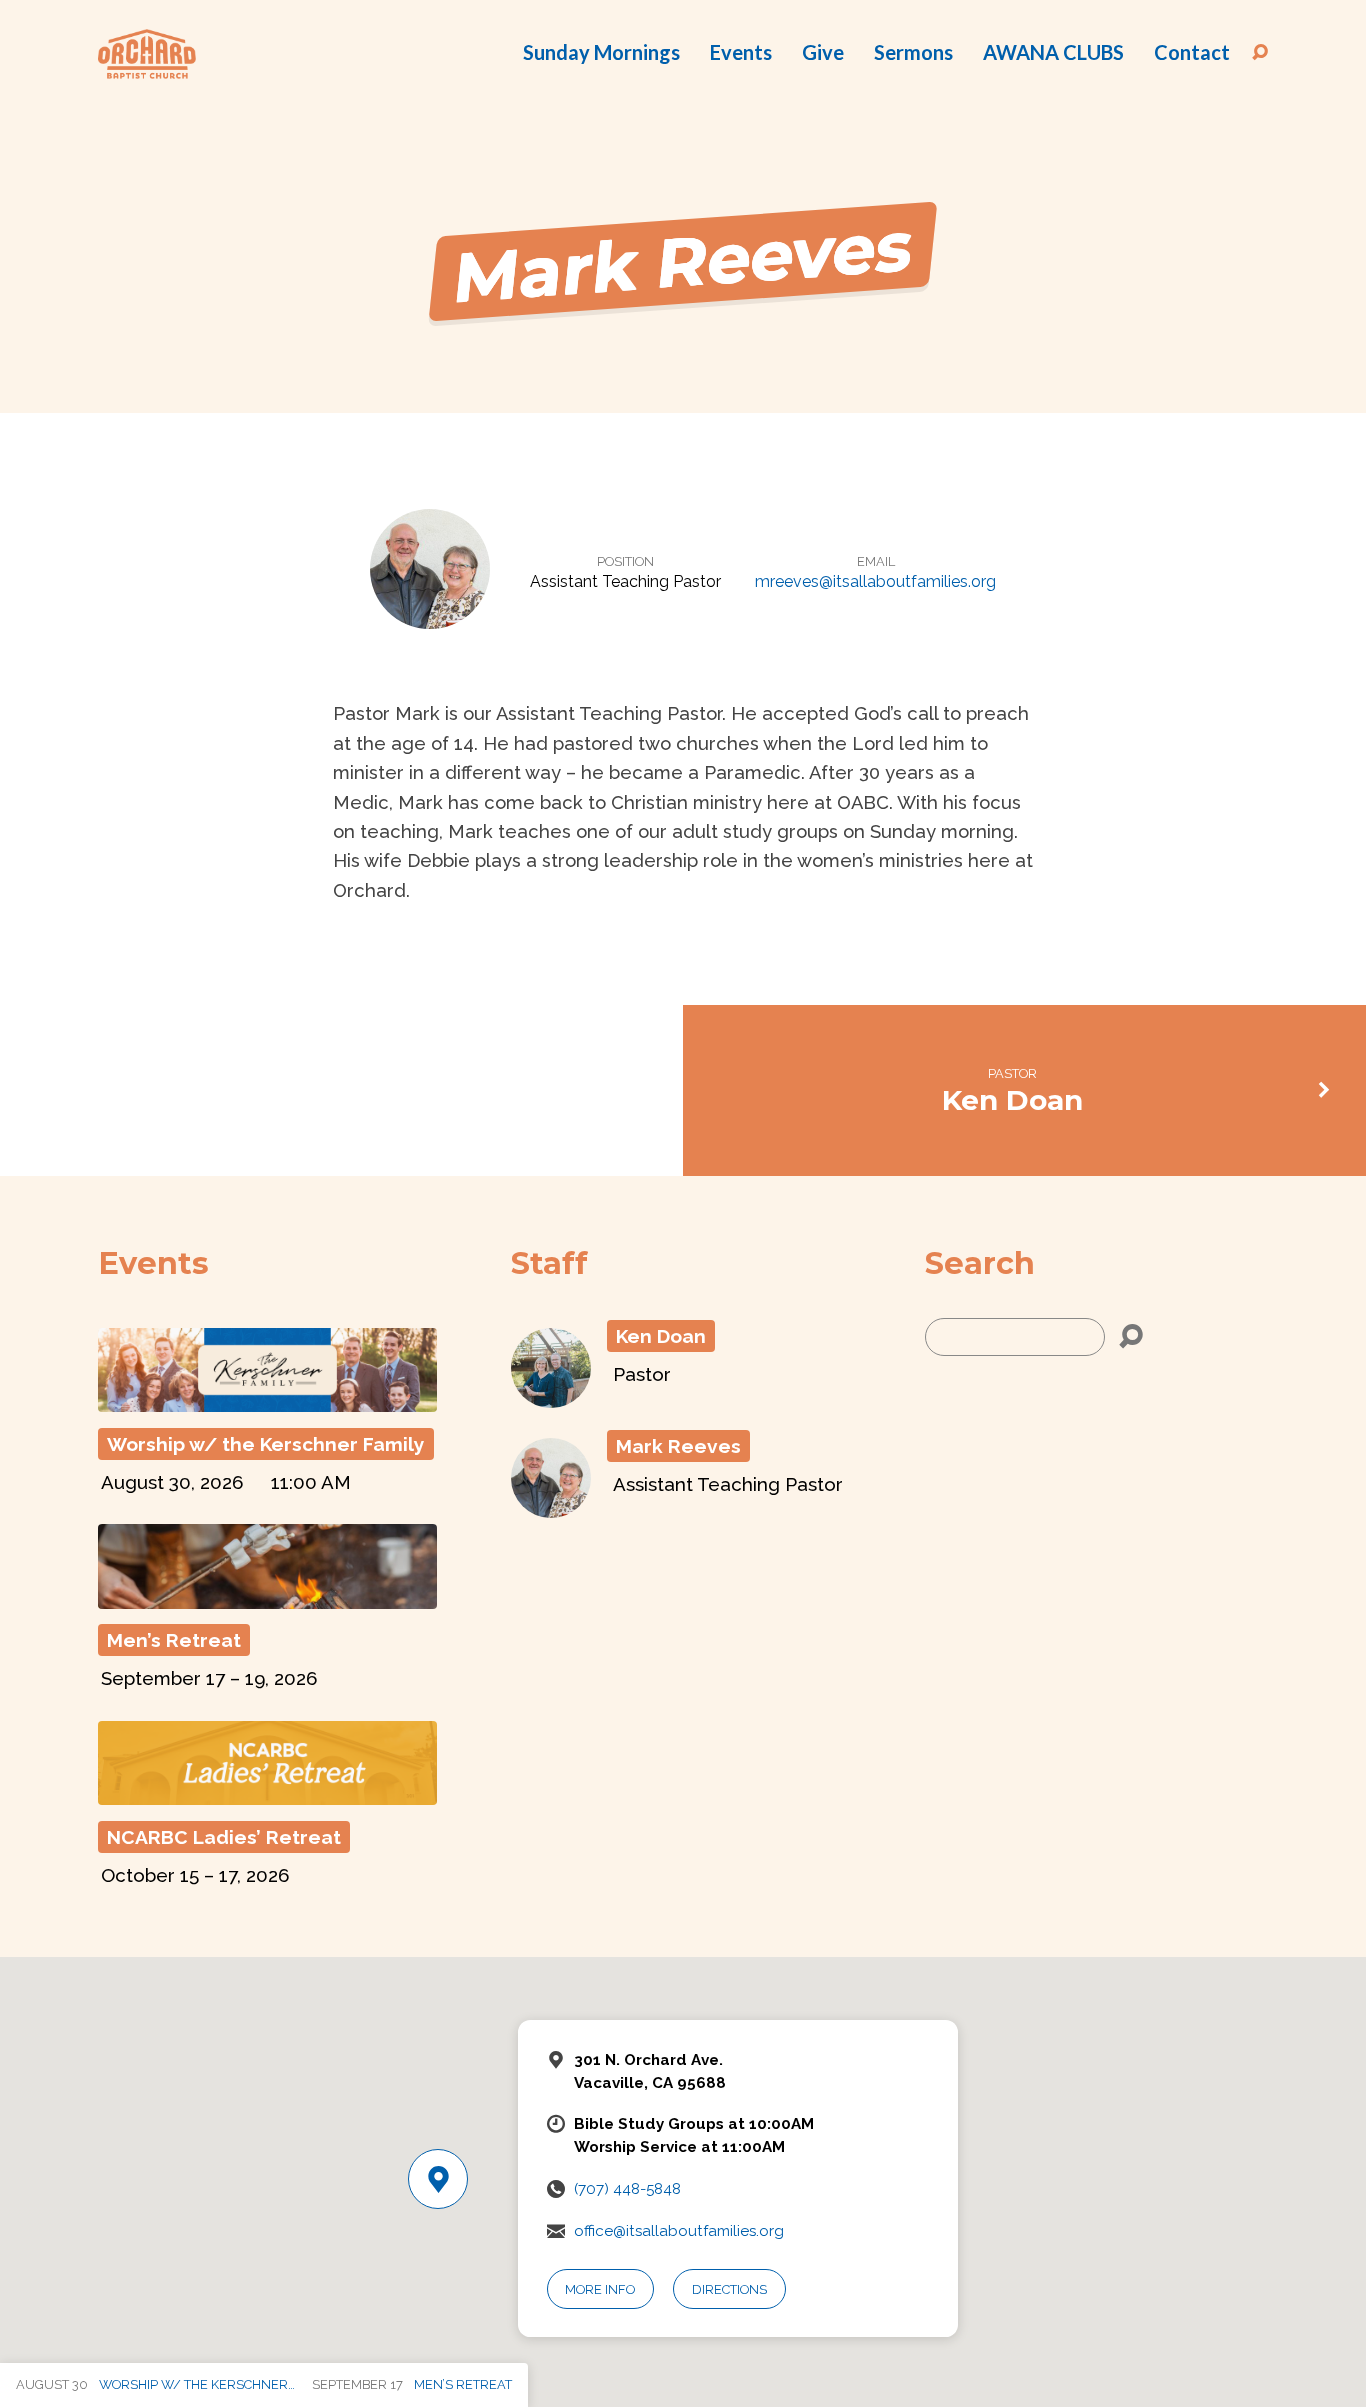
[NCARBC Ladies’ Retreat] (267, 1793)
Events (741, 52)
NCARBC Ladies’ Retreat (224, 1837)
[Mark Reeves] (551, 1505)
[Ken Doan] (551, 1395)
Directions (729, 2289)
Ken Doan (1012, 1100)
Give (823, 52)
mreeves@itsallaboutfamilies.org (875, 581)
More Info (600, 2289)
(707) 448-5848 (627, 2189)
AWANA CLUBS (1053, 52)
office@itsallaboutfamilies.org (679, 2231)
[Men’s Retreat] (267, 1596)
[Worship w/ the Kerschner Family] (267, 1400)
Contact (1192, 52)
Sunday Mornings (601, 52)
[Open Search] (1260, 53)
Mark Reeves (678, 1446)
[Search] (1131, 1337)
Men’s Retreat (174, 1640)
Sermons (913, 52)
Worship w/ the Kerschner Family (266, 1444)
